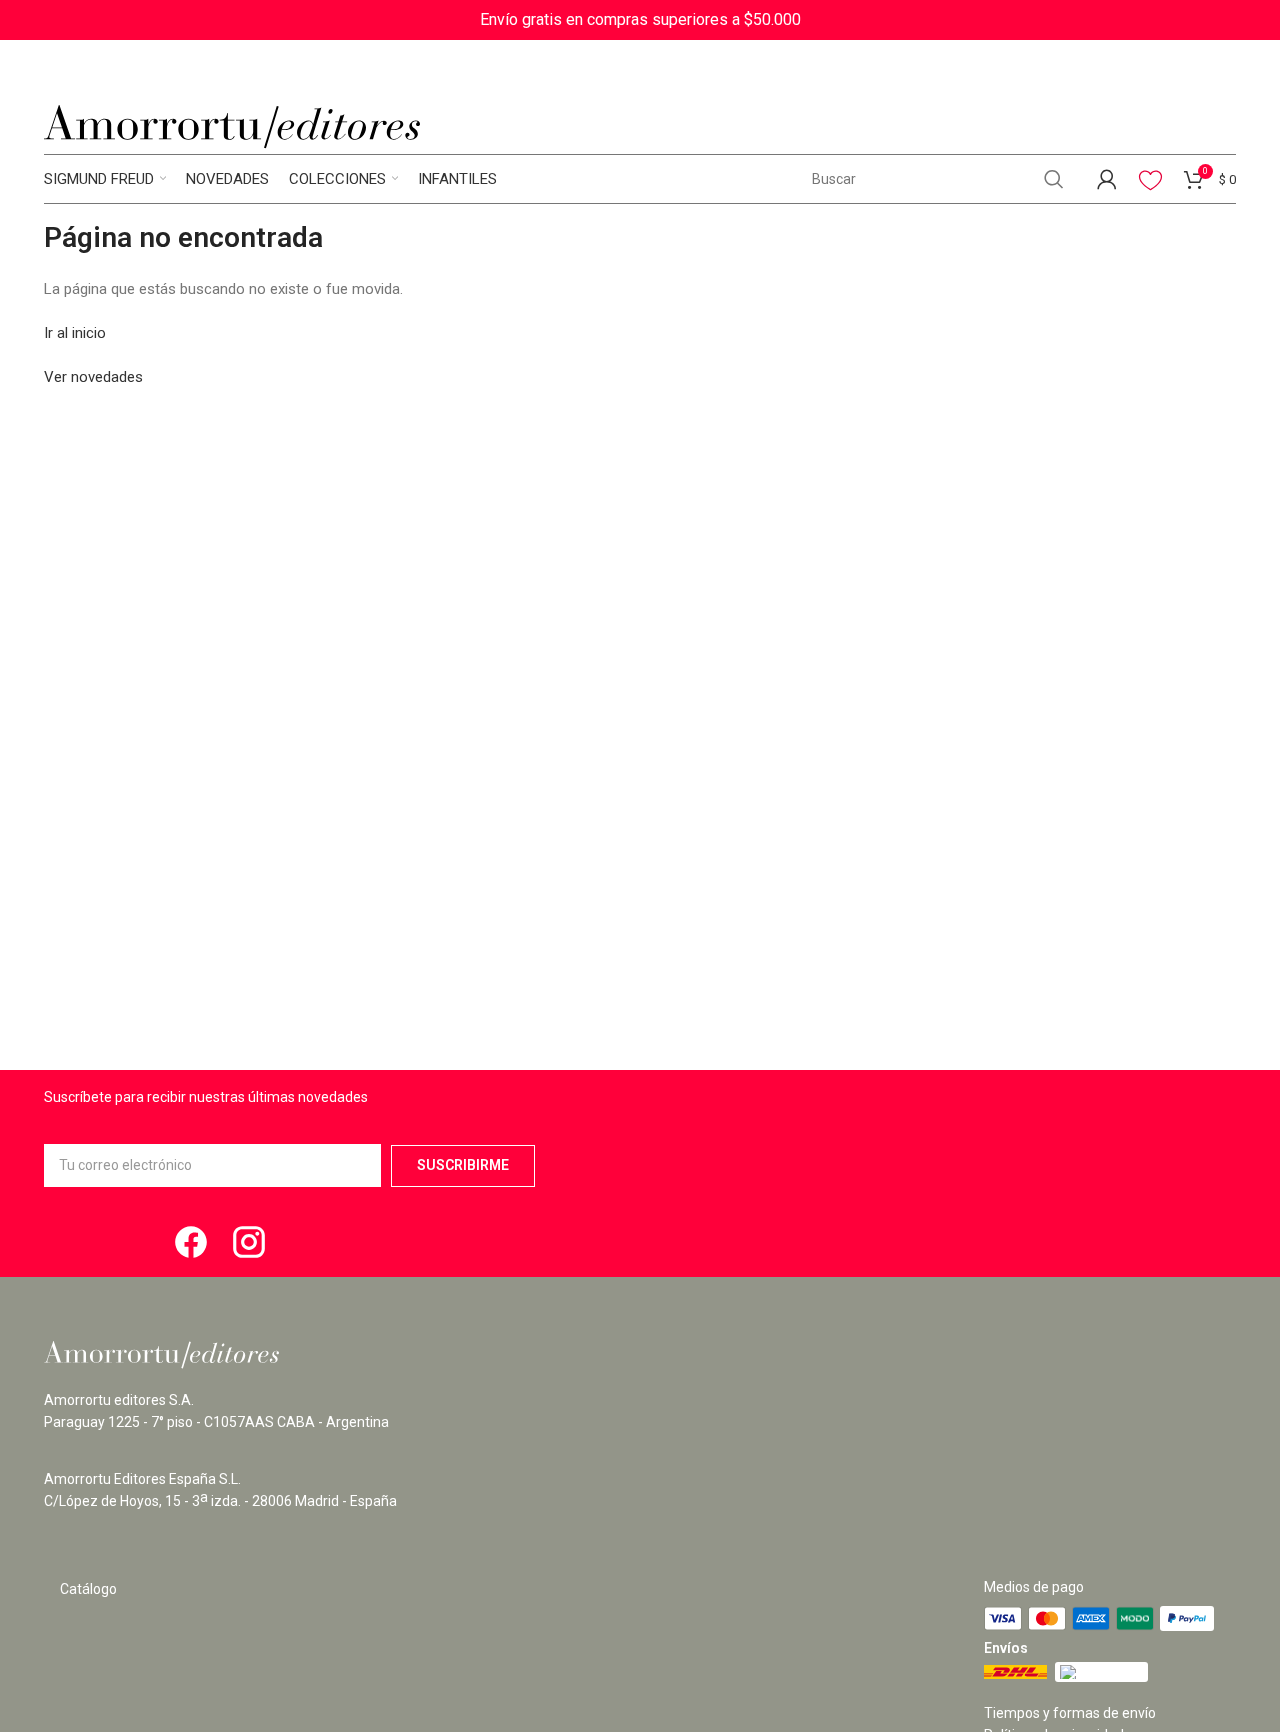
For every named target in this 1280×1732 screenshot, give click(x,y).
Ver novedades (93, 377)
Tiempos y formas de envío (1070, 1713)
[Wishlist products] (1150, 179)
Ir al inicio (75, 333)
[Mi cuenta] (1107, 179)
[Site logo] (232, 126)
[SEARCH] (1054, 179)
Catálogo (88, 1589)
